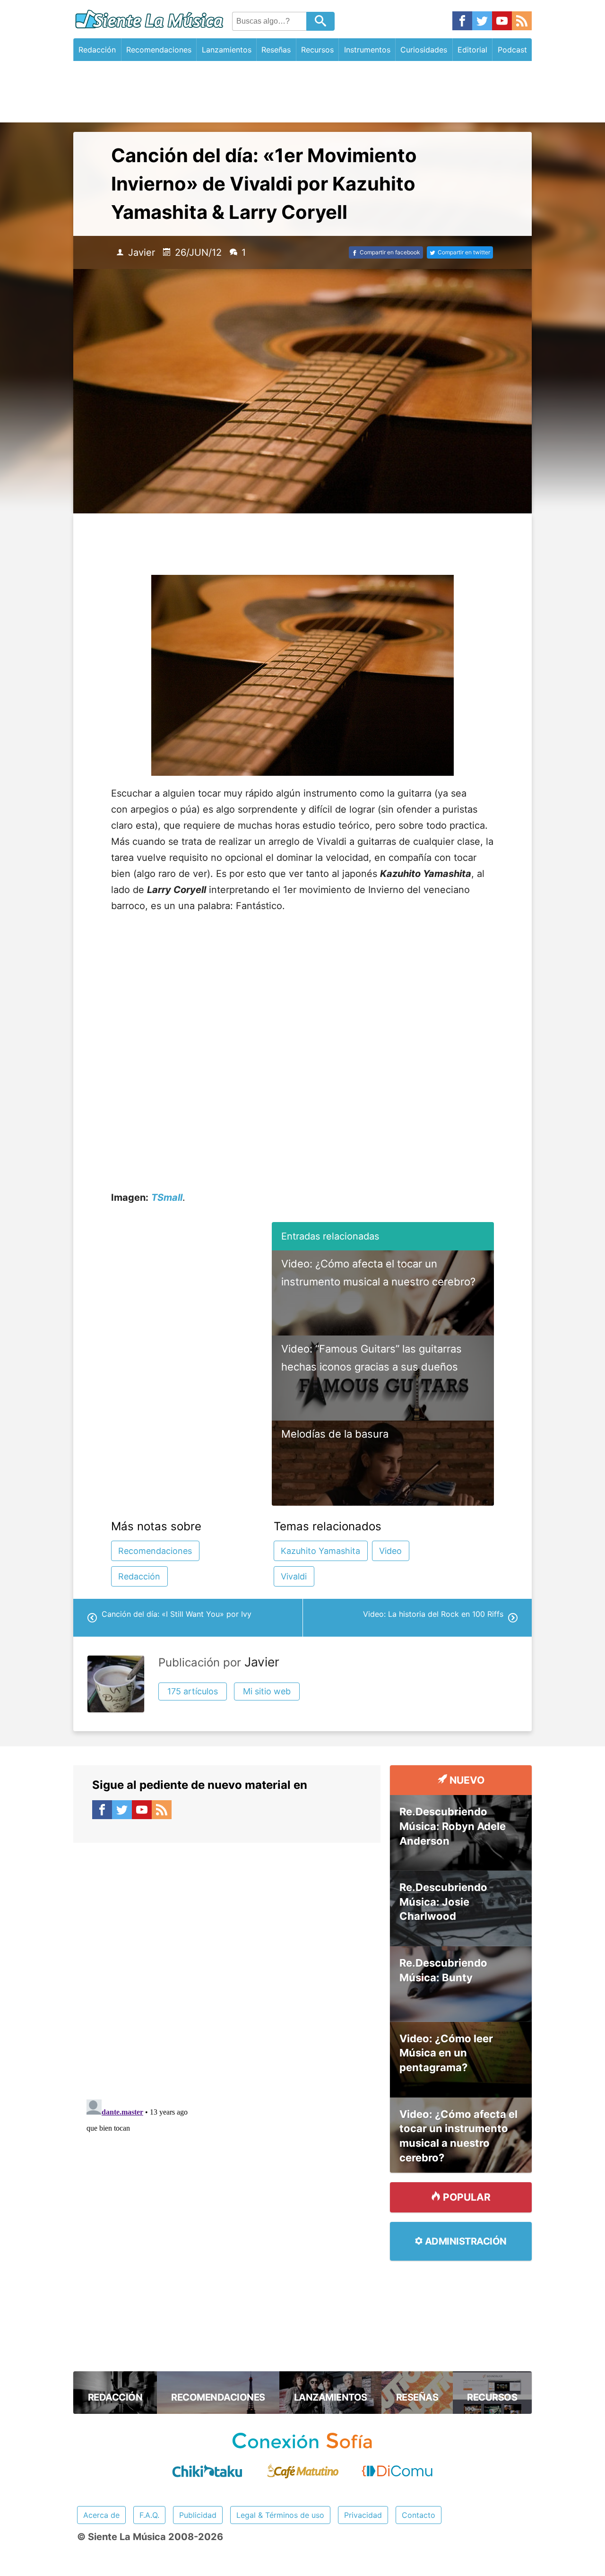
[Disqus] (227, 1961)
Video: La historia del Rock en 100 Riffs (433, 1614)
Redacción (97, 50)
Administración (465, 2241)
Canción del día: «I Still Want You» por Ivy (177, 1614)
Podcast (512, 50)
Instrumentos (367, 50)
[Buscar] (320, 21)
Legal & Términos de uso (280, 2515)
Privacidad (363, 2515)
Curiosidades (424, 50)
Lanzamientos (227, 50)
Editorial (472, 50)
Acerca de (101, 2515)
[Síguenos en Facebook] (462, 22)
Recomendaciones (159, 50)
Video (390, 1551)
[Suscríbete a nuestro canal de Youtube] (502, 22)
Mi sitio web (267, 1691)
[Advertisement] (302, 92)
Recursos (317, 50)
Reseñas (276, 50)
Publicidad (198, 2515)
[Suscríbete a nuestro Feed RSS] (522, 22)
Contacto (419, 2515)
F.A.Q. (149, 2515)
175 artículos (193, 1691)
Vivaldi (294, 1576)
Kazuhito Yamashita (320, 1551)
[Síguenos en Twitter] (482, 22)
